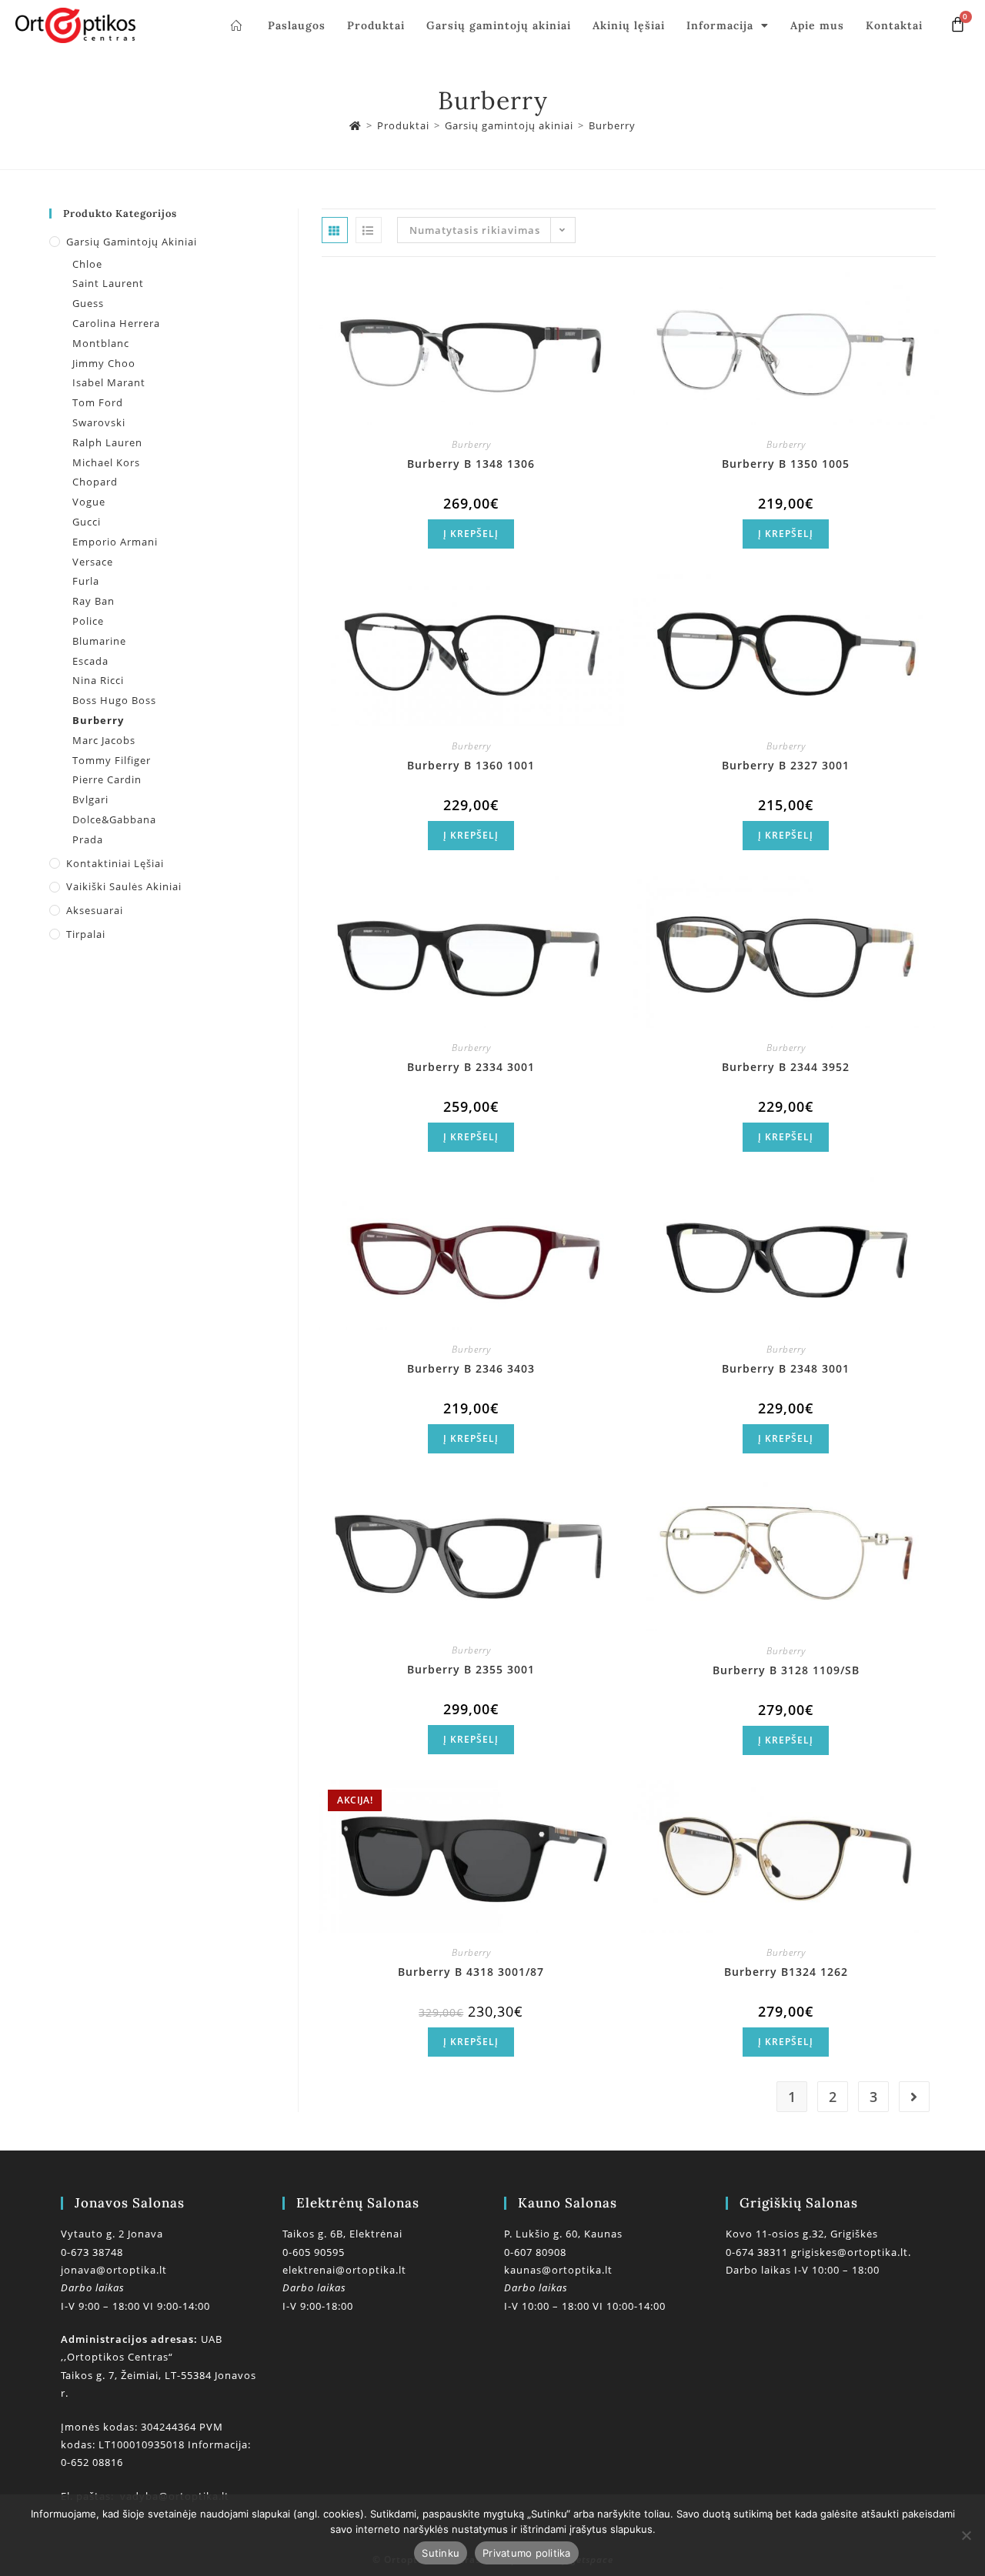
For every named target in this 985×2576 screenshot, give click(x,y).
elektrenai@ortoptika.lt (344, 2270)
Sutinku (441, 2553)
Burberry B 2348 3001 (786, 1368)
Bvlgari (90, 799)
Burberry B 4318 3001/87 (471, 1972)
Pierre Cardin (107, 779)
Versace (93, 562)
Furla (86, 581)
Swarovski (99, 422)
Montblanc (101, 343)
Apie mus (817, 25)
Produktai (376, 25)
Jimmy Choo (104, 363)
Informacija (720, 25)
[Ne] (966, 2535)
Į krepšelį (471, 534)
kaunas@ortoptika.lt (558, 2270)
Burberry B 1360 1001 (471, 765)
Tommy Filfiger (112, 760)
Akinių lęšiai (629, 25)
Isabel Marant (109, 382)
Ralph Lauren (107, 442)
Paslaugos (297, 25)
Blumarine (99, 641)
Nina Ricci (98, 680)
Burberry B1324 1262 (786, 1972)
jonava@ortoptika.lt (114, 2270)
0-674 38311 (758, 2252)
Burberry (612, 125)
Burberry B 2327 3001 (786, 765)
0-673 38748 (92, 2252)
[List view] (369, 230)
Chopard (95, 482)
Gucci (87, 522)
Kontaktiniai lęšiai (115, 863)
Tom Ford (98, 402)
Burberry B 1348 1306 (471, 464)
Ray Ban (93, 601)
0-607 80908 (535, 2252)
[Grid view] (335, 230)
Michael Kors (106, 462)
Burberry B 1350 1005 (786, 464)
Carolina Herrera (116, 323)
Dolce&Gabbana (114, 819)
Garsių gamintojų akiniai (499, 25)
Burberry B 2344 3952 (786, 1067)
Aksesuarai (95, 910)
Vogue (89, 502)
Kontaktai (894, 25)
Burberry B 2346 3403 (471, 1368)
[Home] (356, 125)
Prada (88, 839)
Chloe (87, 264)
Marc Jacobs (104, 740)
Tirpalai (86, 934)
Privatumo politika (527, 2553)
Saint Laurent (108, 283)
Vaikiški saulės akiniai (124, 886)
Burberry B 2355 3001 (471, 1669)
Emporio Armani (115, 542)
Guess (88, 303)
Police (88, 621)
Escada (90, 661)
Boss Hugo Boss (114, 700)
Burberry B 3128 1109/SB (786, 1670)
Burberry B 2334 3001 (471, 1067)
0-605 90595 (314, 2252)
